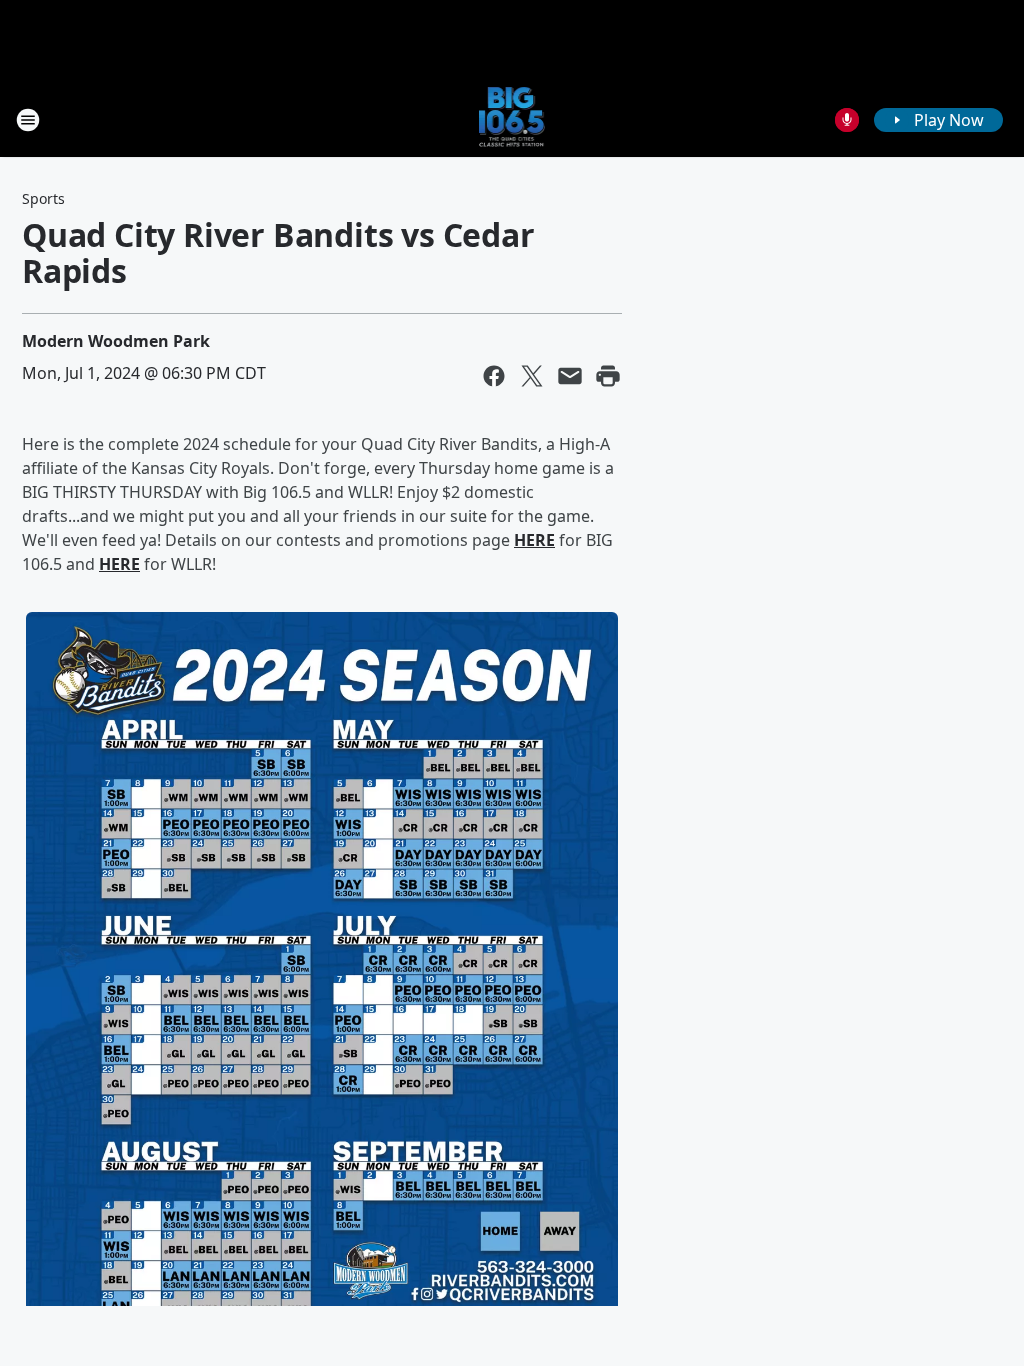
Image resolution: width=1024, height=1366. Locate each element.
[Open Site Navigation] (28, 120)
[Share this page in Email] (570, 376)
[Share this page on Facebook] (494, 376)
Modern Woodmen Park (116, 341)
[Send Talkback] (847, 120)
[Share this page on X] (532, 376)
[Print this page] (608, 376)
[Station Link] (512, 119)
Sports (43, 198)
